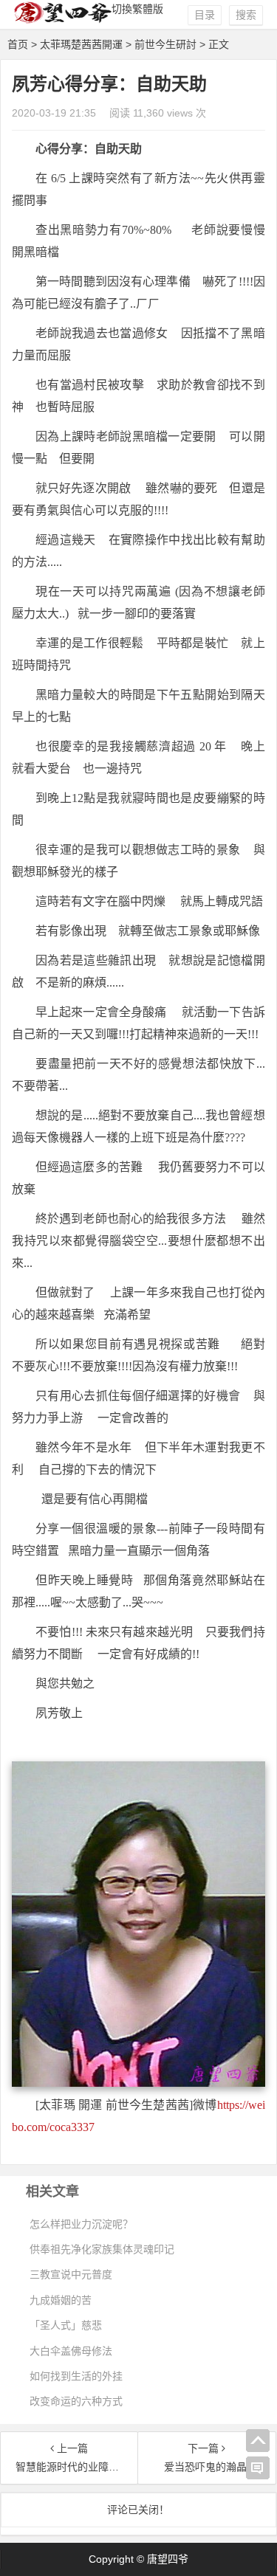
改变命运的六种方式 (76, 2401)
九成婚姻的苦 (61, 2300)
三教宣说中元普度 (71, 2274)
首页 (18, 44)
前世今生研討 (165, 44)
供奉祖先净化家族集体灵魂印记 (102, 2249)
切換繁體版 (137, 9)
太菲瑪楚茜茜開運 (81, 44)
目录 (205, 15)
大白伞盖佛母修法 (71, 2351)
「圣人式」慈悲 (66, 2325)
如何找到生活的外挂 (76, 2376)
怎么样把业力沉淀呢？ (81, 2224)
